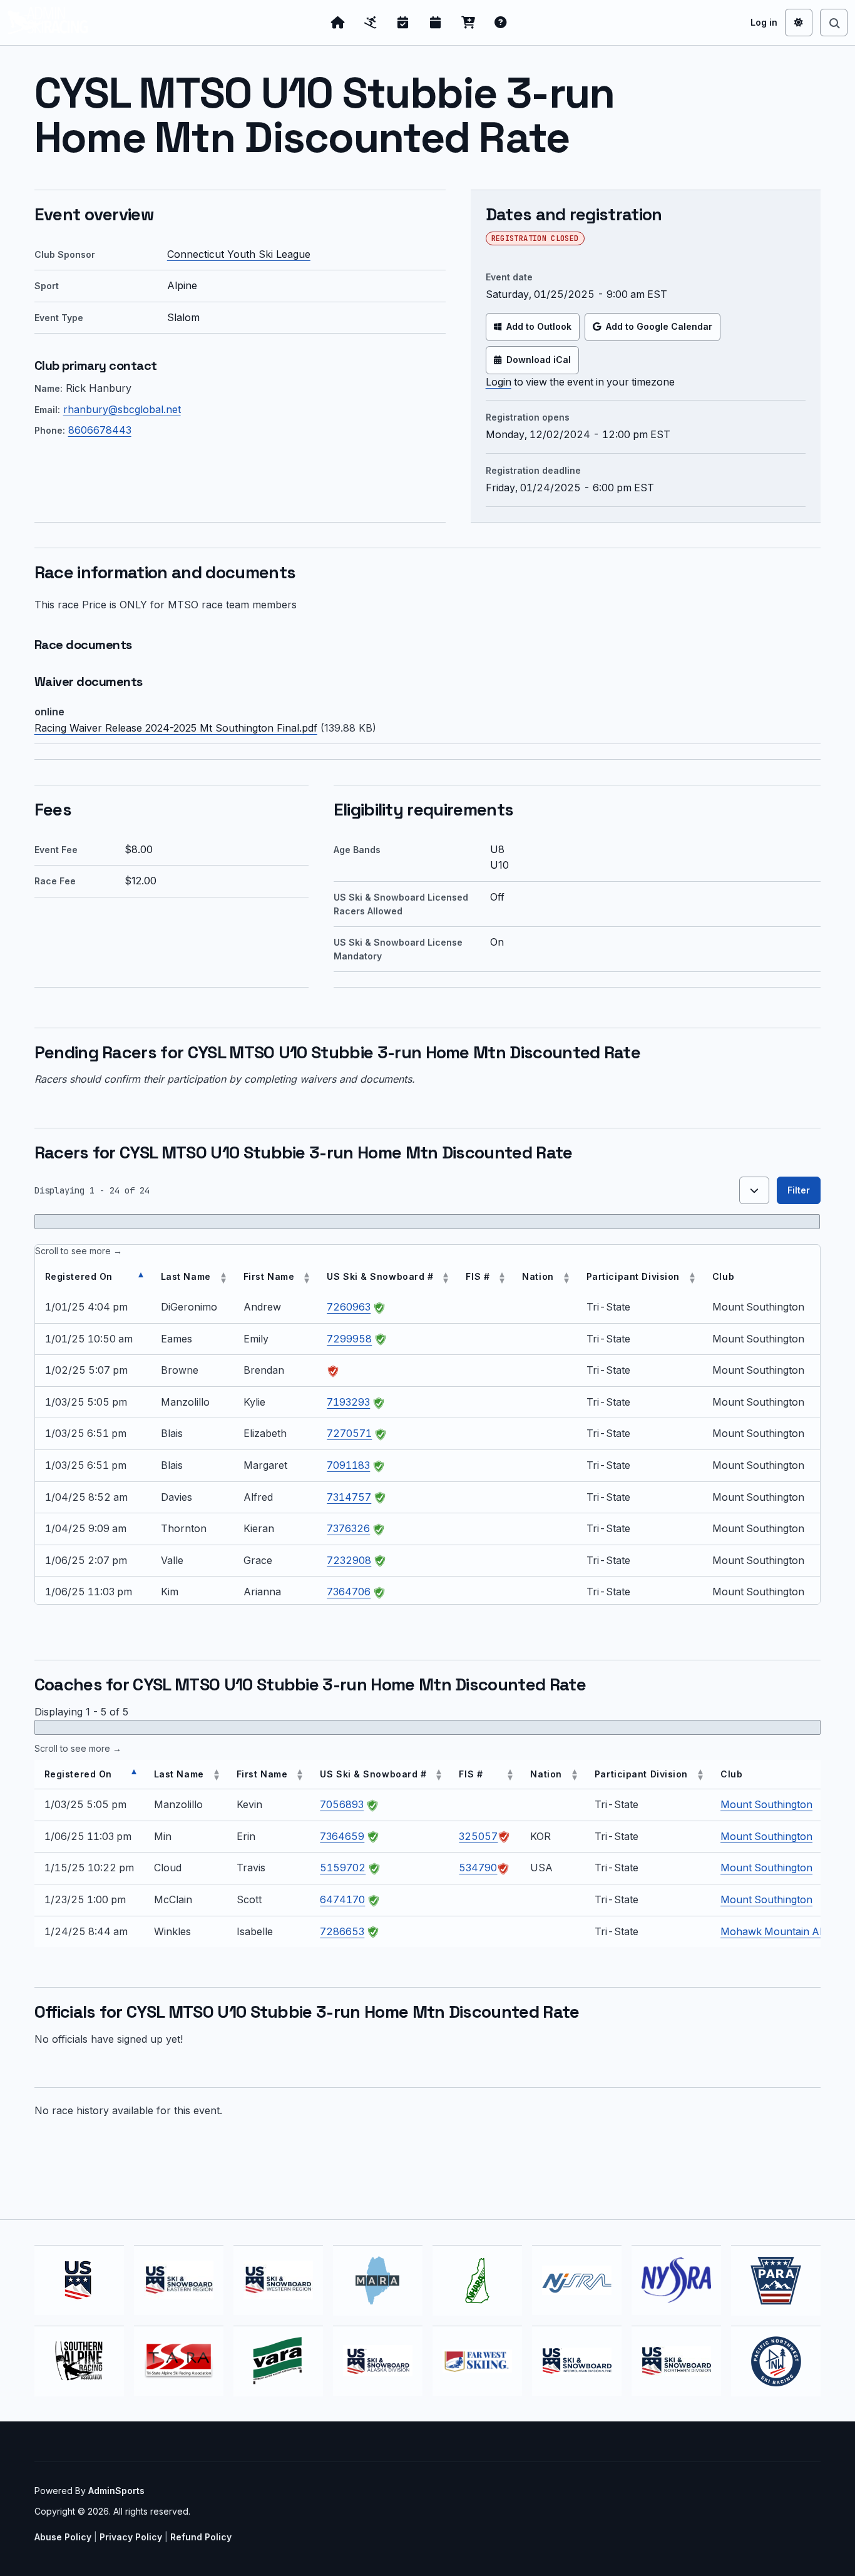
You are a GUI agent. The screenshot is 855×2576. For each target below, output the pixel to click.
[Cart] (468, 23)
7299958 (349, 1339)
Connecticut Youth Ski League (239, 254)
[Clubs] (371, 23)
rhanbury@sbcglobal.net (122, 409)
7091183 (348, 1465)
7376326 (348, 1528)
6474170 (342, 1899)
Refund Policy (201, 2537)
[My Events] (403, 23)
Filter (799, 1190)
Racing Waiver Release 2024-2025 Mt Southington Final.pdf (176, 728)
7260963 (349, 1307)
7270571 (349, 1433)
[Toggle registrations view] (754, 1190)
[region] (428, 1424)
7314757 (349, 1497)
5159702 (343, 1868)
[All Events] (436, 23)
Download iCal (539, 360)
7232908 (349, 1560)
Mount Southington (766, 1804)
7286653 (342, 1931)
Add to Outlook (539, 326)
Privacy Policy (131, 2537)
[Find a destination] (834, 23)
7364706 (349, 1592)
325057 (478, 1836)
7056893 (342, 1804)
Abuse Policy (63, 2537)
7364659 (342, 1836)
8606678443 (100, 430)
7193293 (348, 1402)
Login (499, 382)
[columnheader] (93, 1277)
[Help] (501, 23)
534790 (478, 1868)
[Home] (338, 23)
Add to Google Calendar (659, 326)
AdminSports (116, 2491)
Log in (764, 22)
